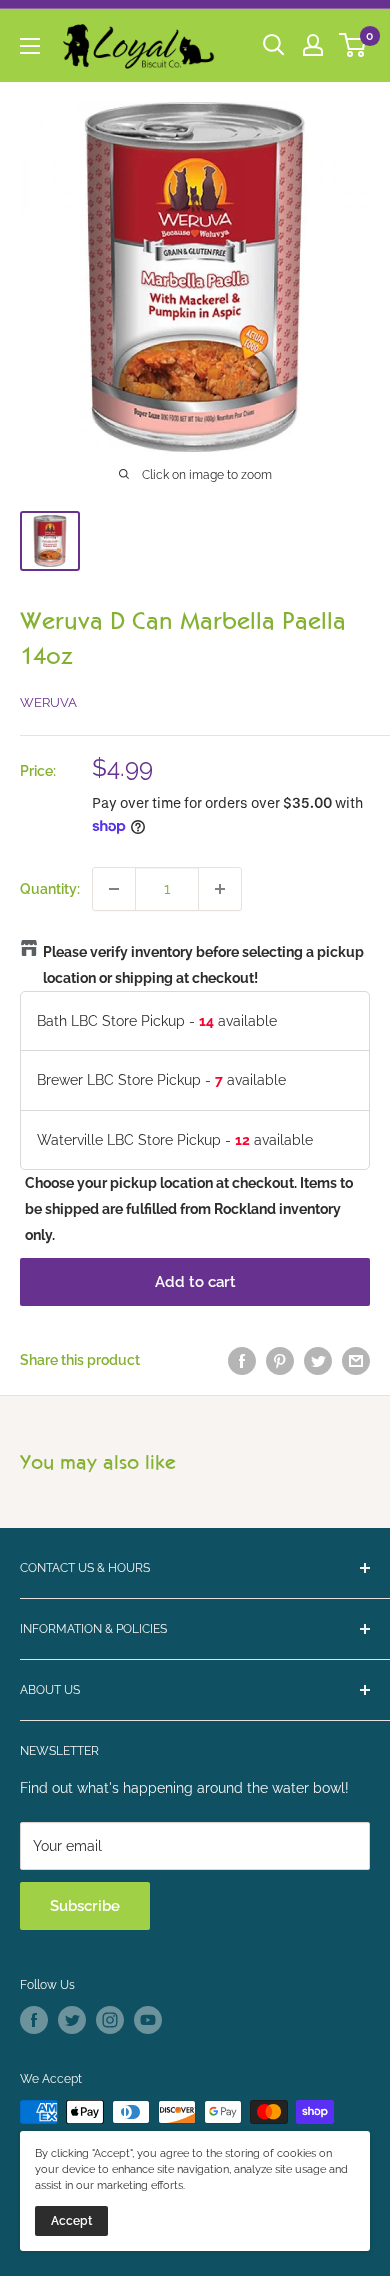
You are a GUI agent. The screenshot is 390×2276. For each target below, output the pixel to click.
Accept (71, 2221)
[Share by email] (356, 1360)
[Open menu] (30, 46)
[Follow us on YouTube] (148, 2020)
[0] (353, 45)
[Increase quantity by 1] (220, 889)
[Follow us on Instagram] (110, 2020)
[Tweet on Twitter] (318, 1360)
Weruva (48, 702)
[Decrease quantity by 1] (114, 889)
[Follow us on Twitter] (72, 2020)
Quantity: (50, 889)
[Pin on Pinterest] (280, 1360)
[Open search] (274, 45)
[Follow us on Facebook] (34, 2020)
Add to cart (195, 1282)
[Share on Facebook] (242, 1360)
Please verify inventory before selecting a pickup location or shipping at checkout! (203, 965)
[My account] (313, 45)
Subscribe (85, 1906)
